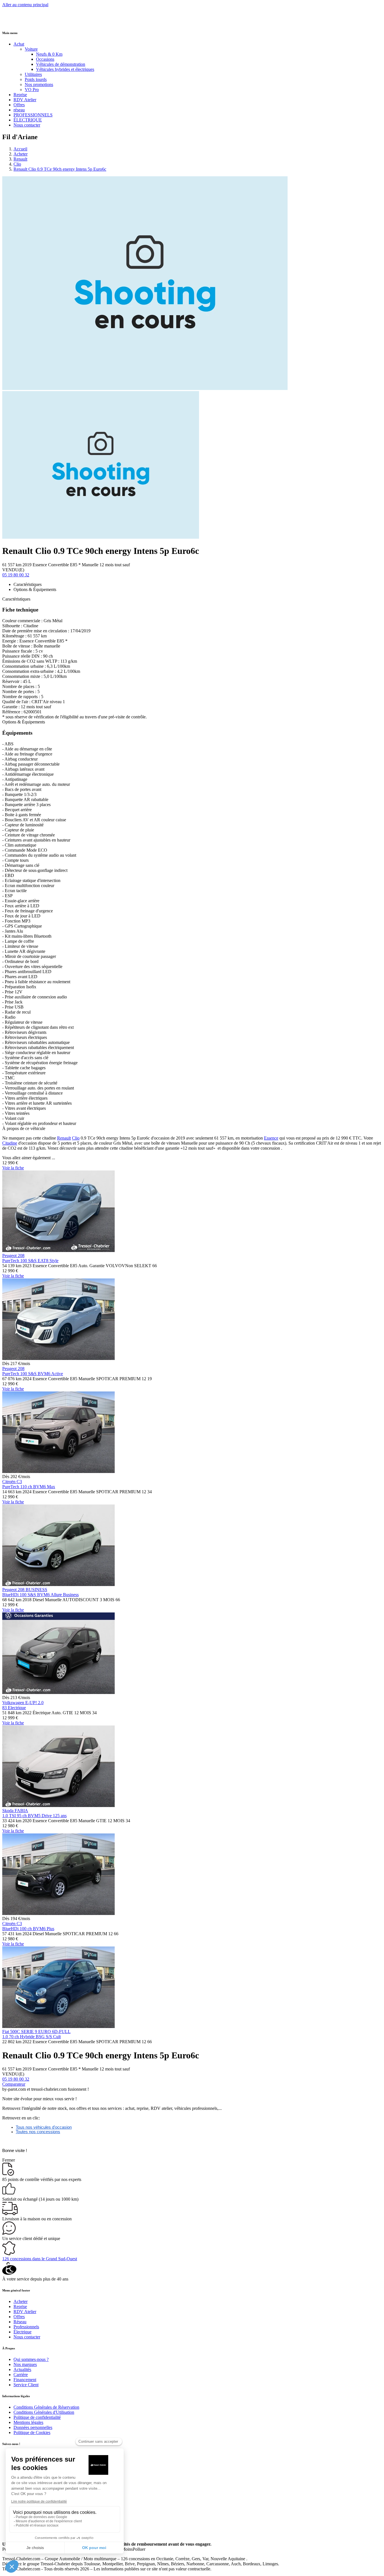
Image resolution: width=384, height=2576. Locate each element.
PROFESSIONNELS (33, 115)
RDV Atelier (25, 100)
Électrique (22, 2332)
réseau (19, 110)
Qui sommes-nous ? (31, 2359)
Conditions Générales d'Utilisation (44, 2412)
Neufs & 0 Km (49, 54)
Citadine (10, 1143)
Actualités (22, 2369)
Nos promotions (39, 84)
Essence (271, 1138)
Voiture (31, 49)
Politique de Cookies (32, 2432)
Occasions (45, 59)
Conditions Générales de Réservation (46, 2407)
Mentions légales (28, 2422)
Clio (17, 164)
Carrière (21, 2375)
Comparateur (14, 2084)
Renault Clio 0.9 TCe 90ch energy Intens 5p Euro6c (60, 169)
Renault (20, 159)
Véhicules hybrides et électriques (65, 69)
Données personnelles (33, 2427)
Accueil (20, 149)
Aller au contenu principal (25, 5)
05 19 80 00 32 (16, 575)
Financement (25, 2380)
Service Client (26, 2385)
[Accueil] (23, 22)
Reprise (20, 95)
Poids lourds (36, 79)
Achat (19, 44)
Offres (19, 105)
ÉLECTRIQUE (28, 120)
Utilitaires (33, 74)
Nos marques (25, 2364)
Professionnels (26, 2327)
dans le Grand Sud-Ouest (40, 2259)
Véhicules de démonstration (61, 64)
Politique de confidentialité (37, 2417)
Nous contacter (27, 125)
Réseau (20, 2322)
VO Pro (32, 90)
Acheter (21, 154)
